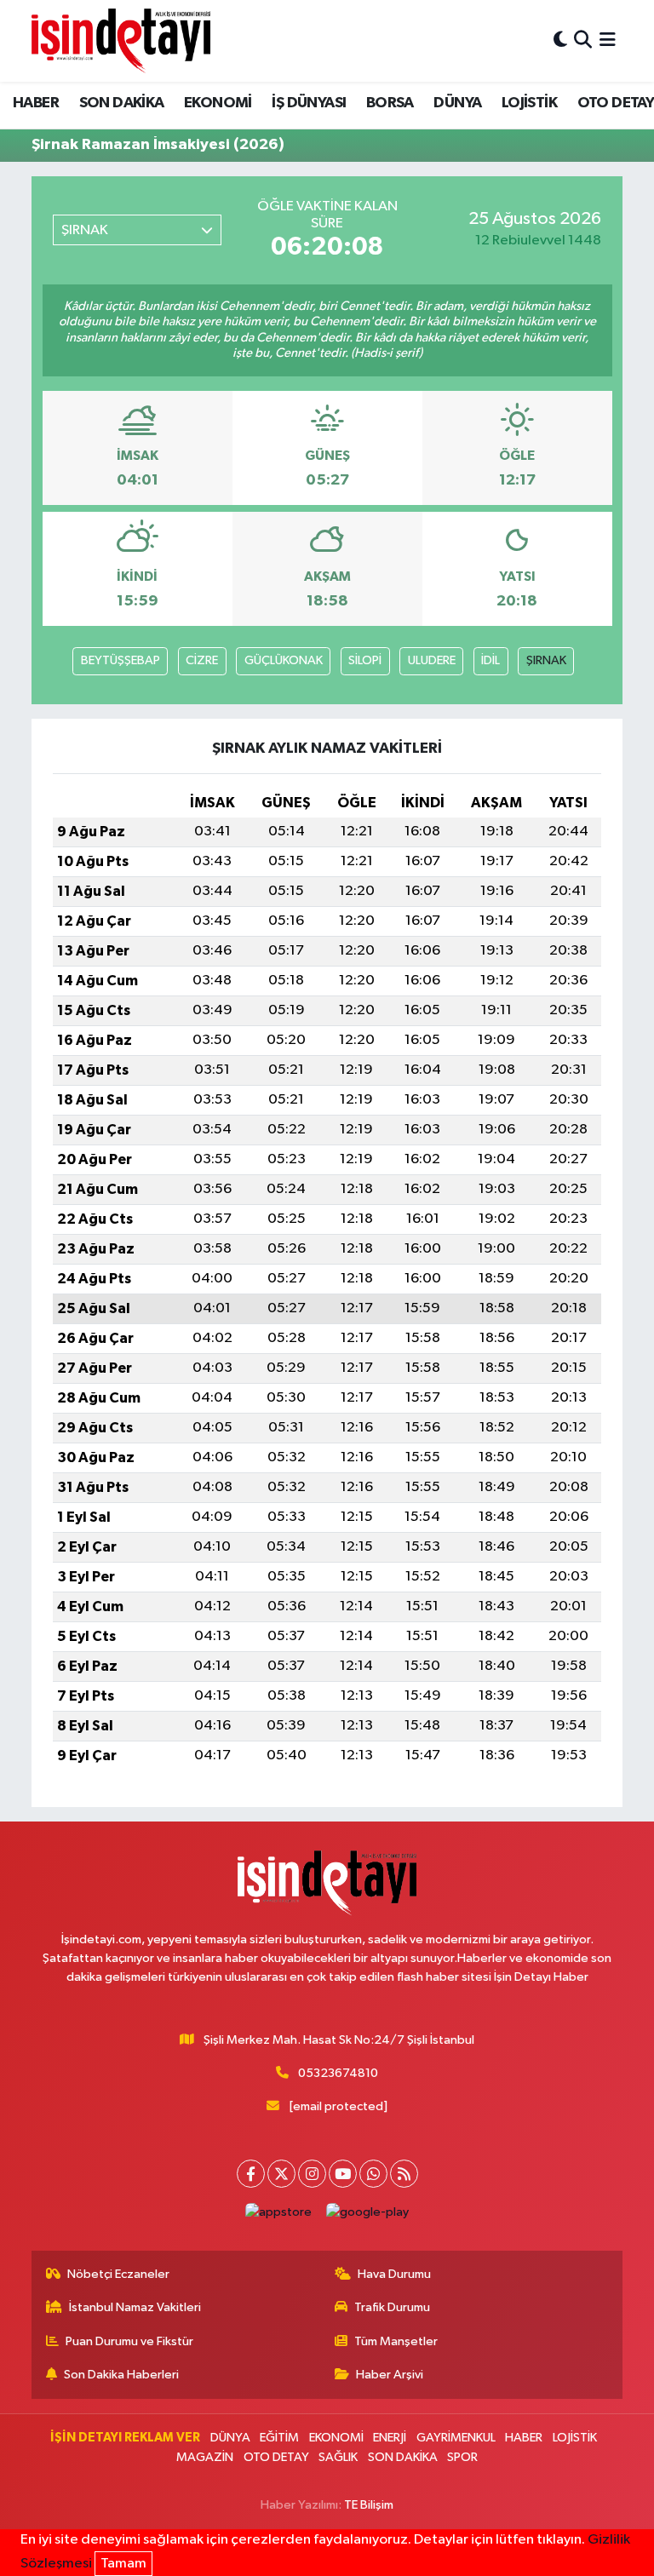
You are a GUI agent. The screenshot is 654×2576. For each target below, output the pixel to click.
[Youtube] (343, 2174)
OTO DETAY (276, 2457)
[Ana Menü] (608, 40)
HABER (36, 103)
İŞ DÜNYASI (309, 103)
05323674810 (338, 2073)
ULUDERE (432, 660)
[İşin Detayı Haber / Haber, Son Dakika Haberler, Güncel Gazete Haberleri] (121, 40)
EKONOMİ (218, 103)
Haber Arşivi (390, 2375)
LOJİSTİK (529, 103)
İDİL (490, 660)
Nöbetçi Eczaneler (118, 2274)
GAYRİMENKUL (456, 2438)
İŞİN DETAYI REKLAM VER (125, 2438)
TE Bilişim (369, 2505)
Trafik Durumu (392, 2307)
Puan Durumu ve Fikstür (129, 2341)
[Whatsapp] (373, 2174)
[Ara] (583, 40)
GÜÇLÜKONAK (284, 660)
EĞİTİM (279, 2438)
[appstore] (279, 2212)
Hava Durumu (394, 2274)
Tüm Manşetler (396, 2341)
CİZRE (202, 660)
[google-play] (368, 2212)
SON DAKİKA (122, 103)
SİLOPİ (365, 660)
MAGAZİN (205, 2457)
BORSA (390, 103)
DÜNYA (457, 103)
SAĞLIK (338, 2457)
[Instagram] (312, 2174)
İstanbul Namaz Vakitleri (135, 2307)
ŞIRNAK (546, 660)
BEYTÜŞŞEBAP (120, 660)
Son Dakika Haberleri (121, 2375)
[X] (281, 2174)
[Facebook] (251, 2174)
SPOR (462, 2457)
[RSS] (404, 2174)
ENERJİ (390, 2438)
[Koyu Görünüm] (560, 40)
